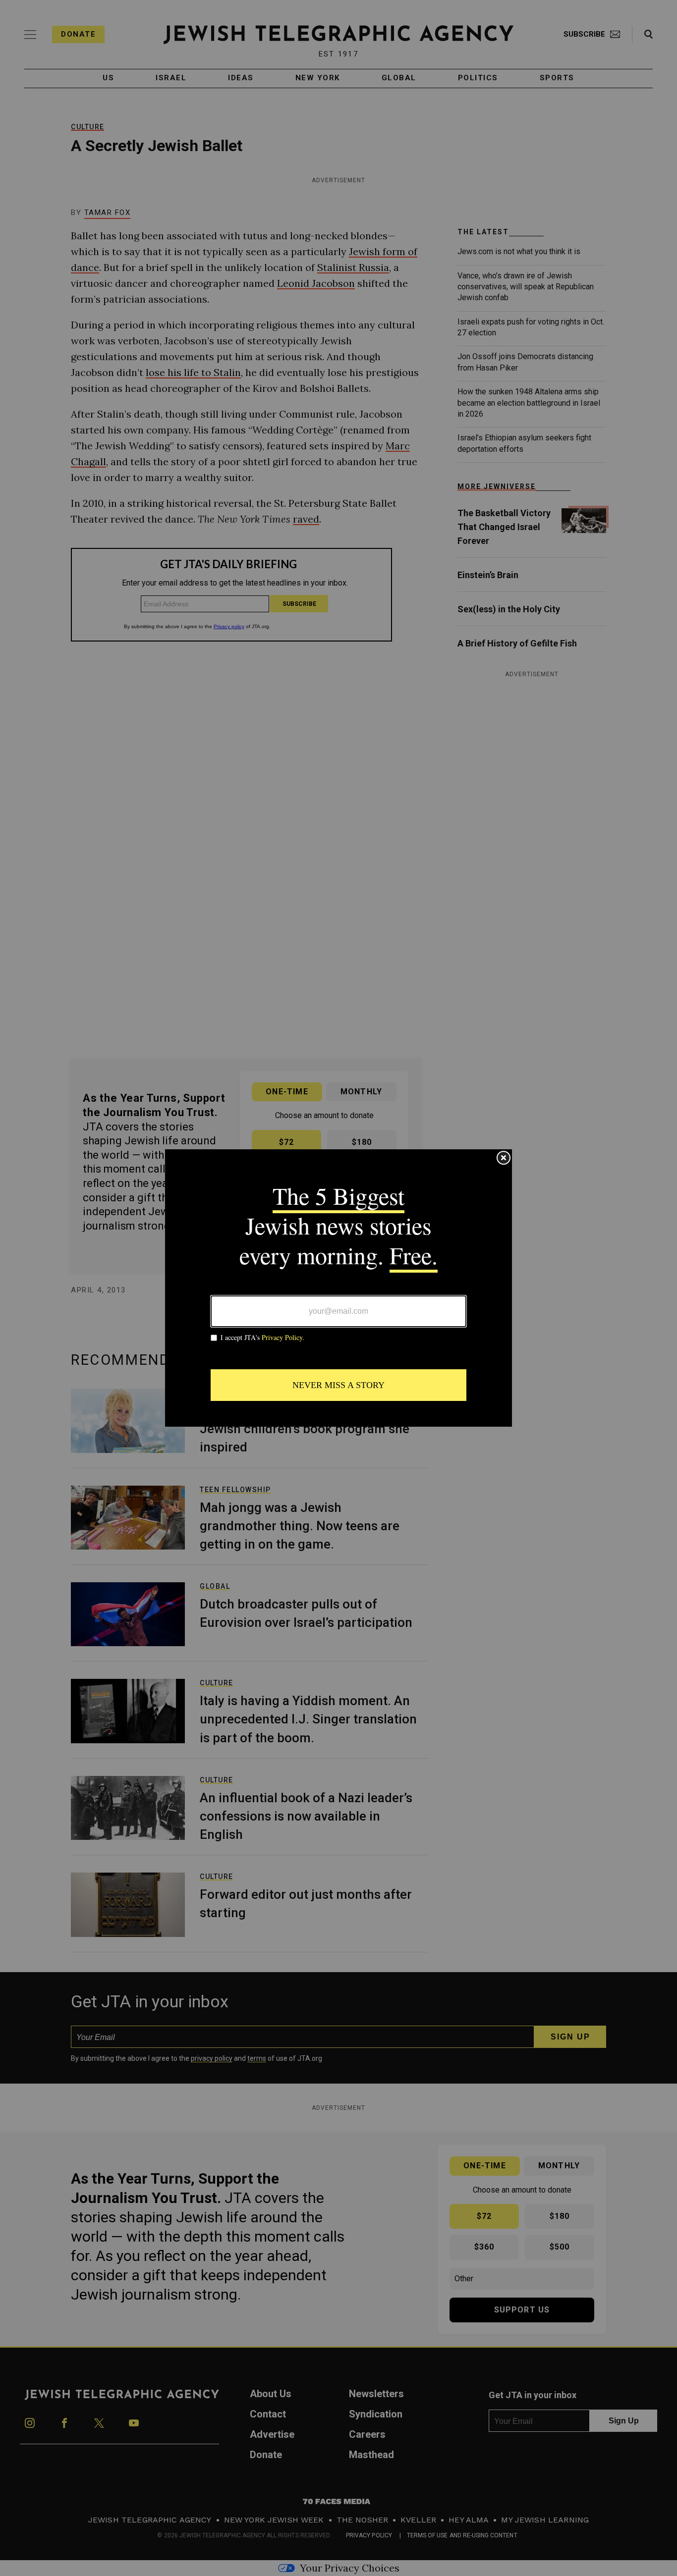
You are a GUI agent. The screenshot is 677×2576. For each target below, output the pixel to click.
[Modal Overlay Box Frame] (338, 1288)
